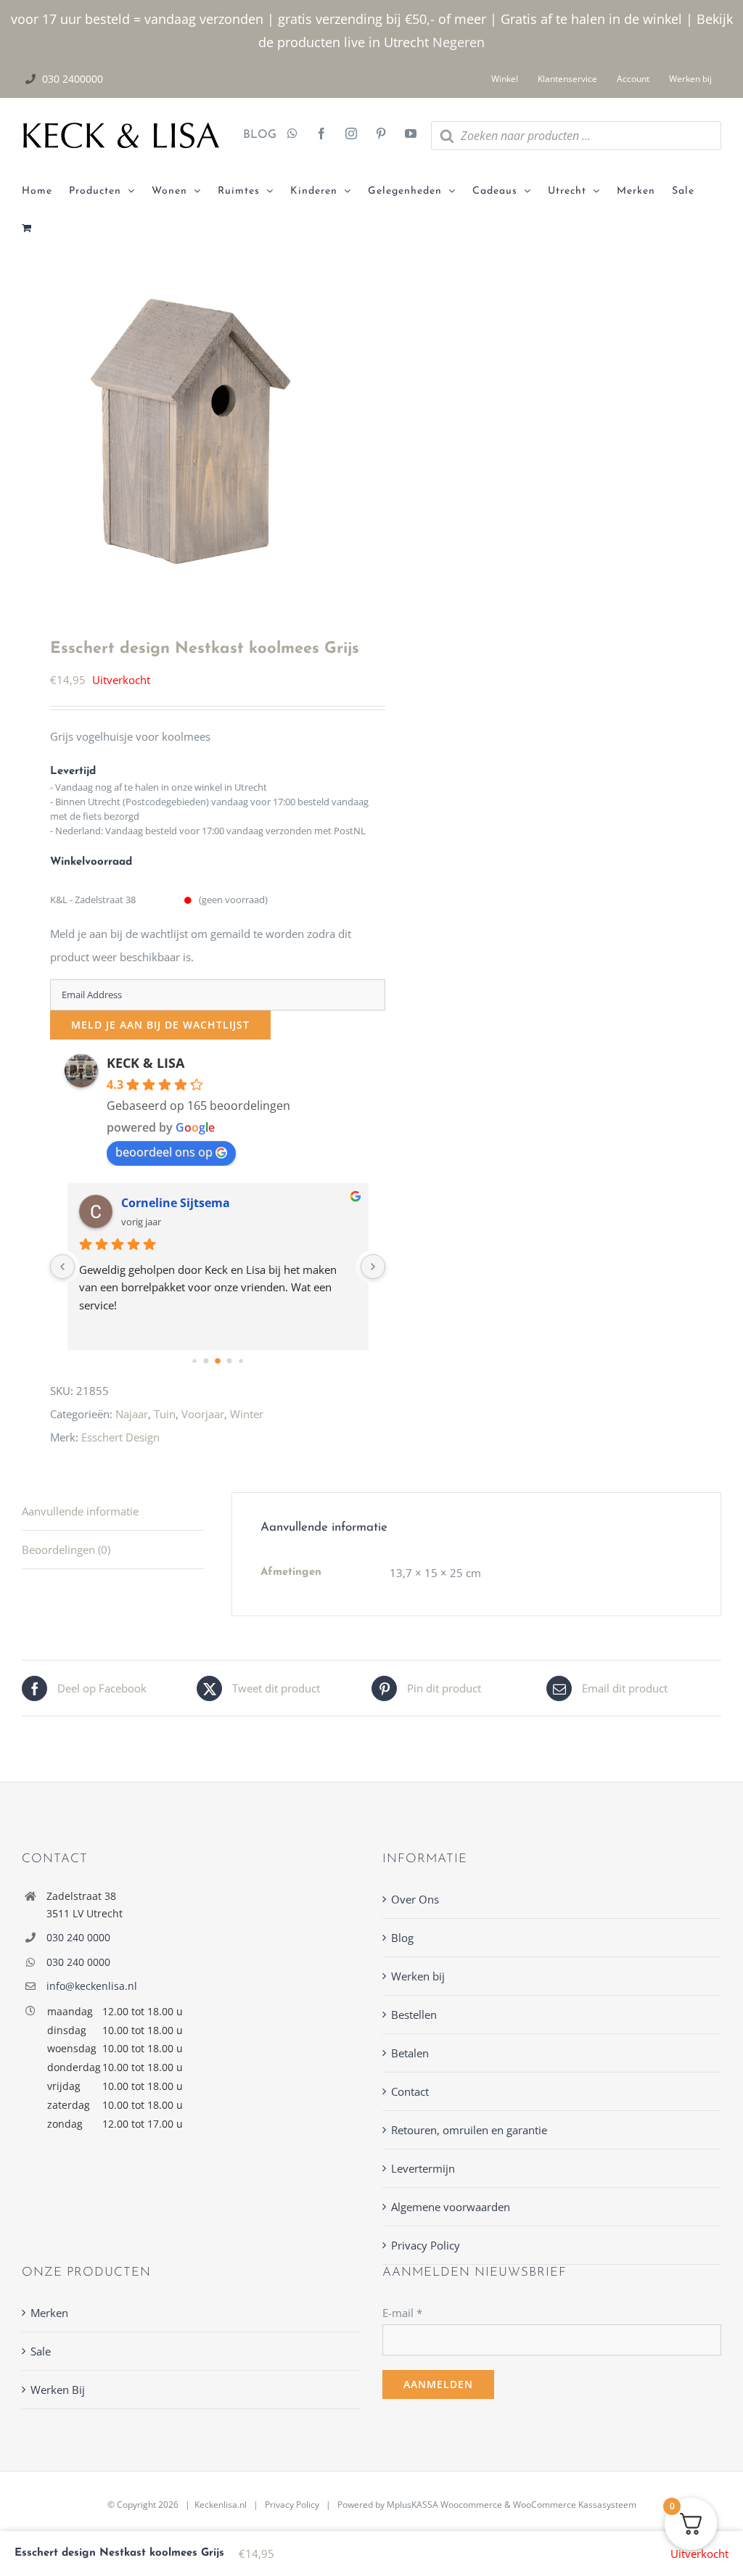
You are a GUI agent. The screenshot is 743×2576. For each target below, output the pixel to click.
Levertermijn (423, 2168)
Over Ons (415, 1899)
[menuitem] (45, 192)
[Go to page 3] (230, 1361)
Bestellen (414, 2015)
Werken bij (418, 1976)
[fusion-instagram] (351, 135)
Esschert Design (120, 1437)
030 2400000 (73, 79)
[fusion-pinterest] (381, 135)
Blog (402, 1938)
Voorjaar (203, 1414)
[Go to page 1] (206, 1361)
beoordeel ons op (164, 1152)
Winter (247, 1414)
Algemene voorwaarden (451, 2207)
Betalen (410, 2053)
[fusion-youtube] (411, 135)
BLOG (254, 135)
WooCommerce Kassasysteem (575, 2505)
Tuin (165, 1414)
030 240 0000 (78, 1937)
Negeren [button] (459, 42)
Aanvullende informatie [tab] (80, 1511)
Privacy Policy (426, 2245)
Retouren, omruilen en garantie (469, 2130)
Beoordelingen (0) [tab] (66, 1550)
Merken (49, 2313)
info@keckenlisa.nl (92, 1986)
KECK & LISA (145, 1063)
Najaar (132, 1414)
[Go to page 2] (218, 1361)
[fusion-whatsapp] (292, 135)
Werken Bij (58, 2390)
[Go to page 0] (194, 1361)
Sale (41, 2351)
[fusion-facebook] (321, 135)
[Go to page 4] (241, 1361)
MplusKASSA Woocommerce (444, 2505)
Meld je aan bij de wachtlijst (160, 1025)
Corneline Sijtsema (176, 1203)
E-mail (402, 2313)
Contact (410, 2091)
